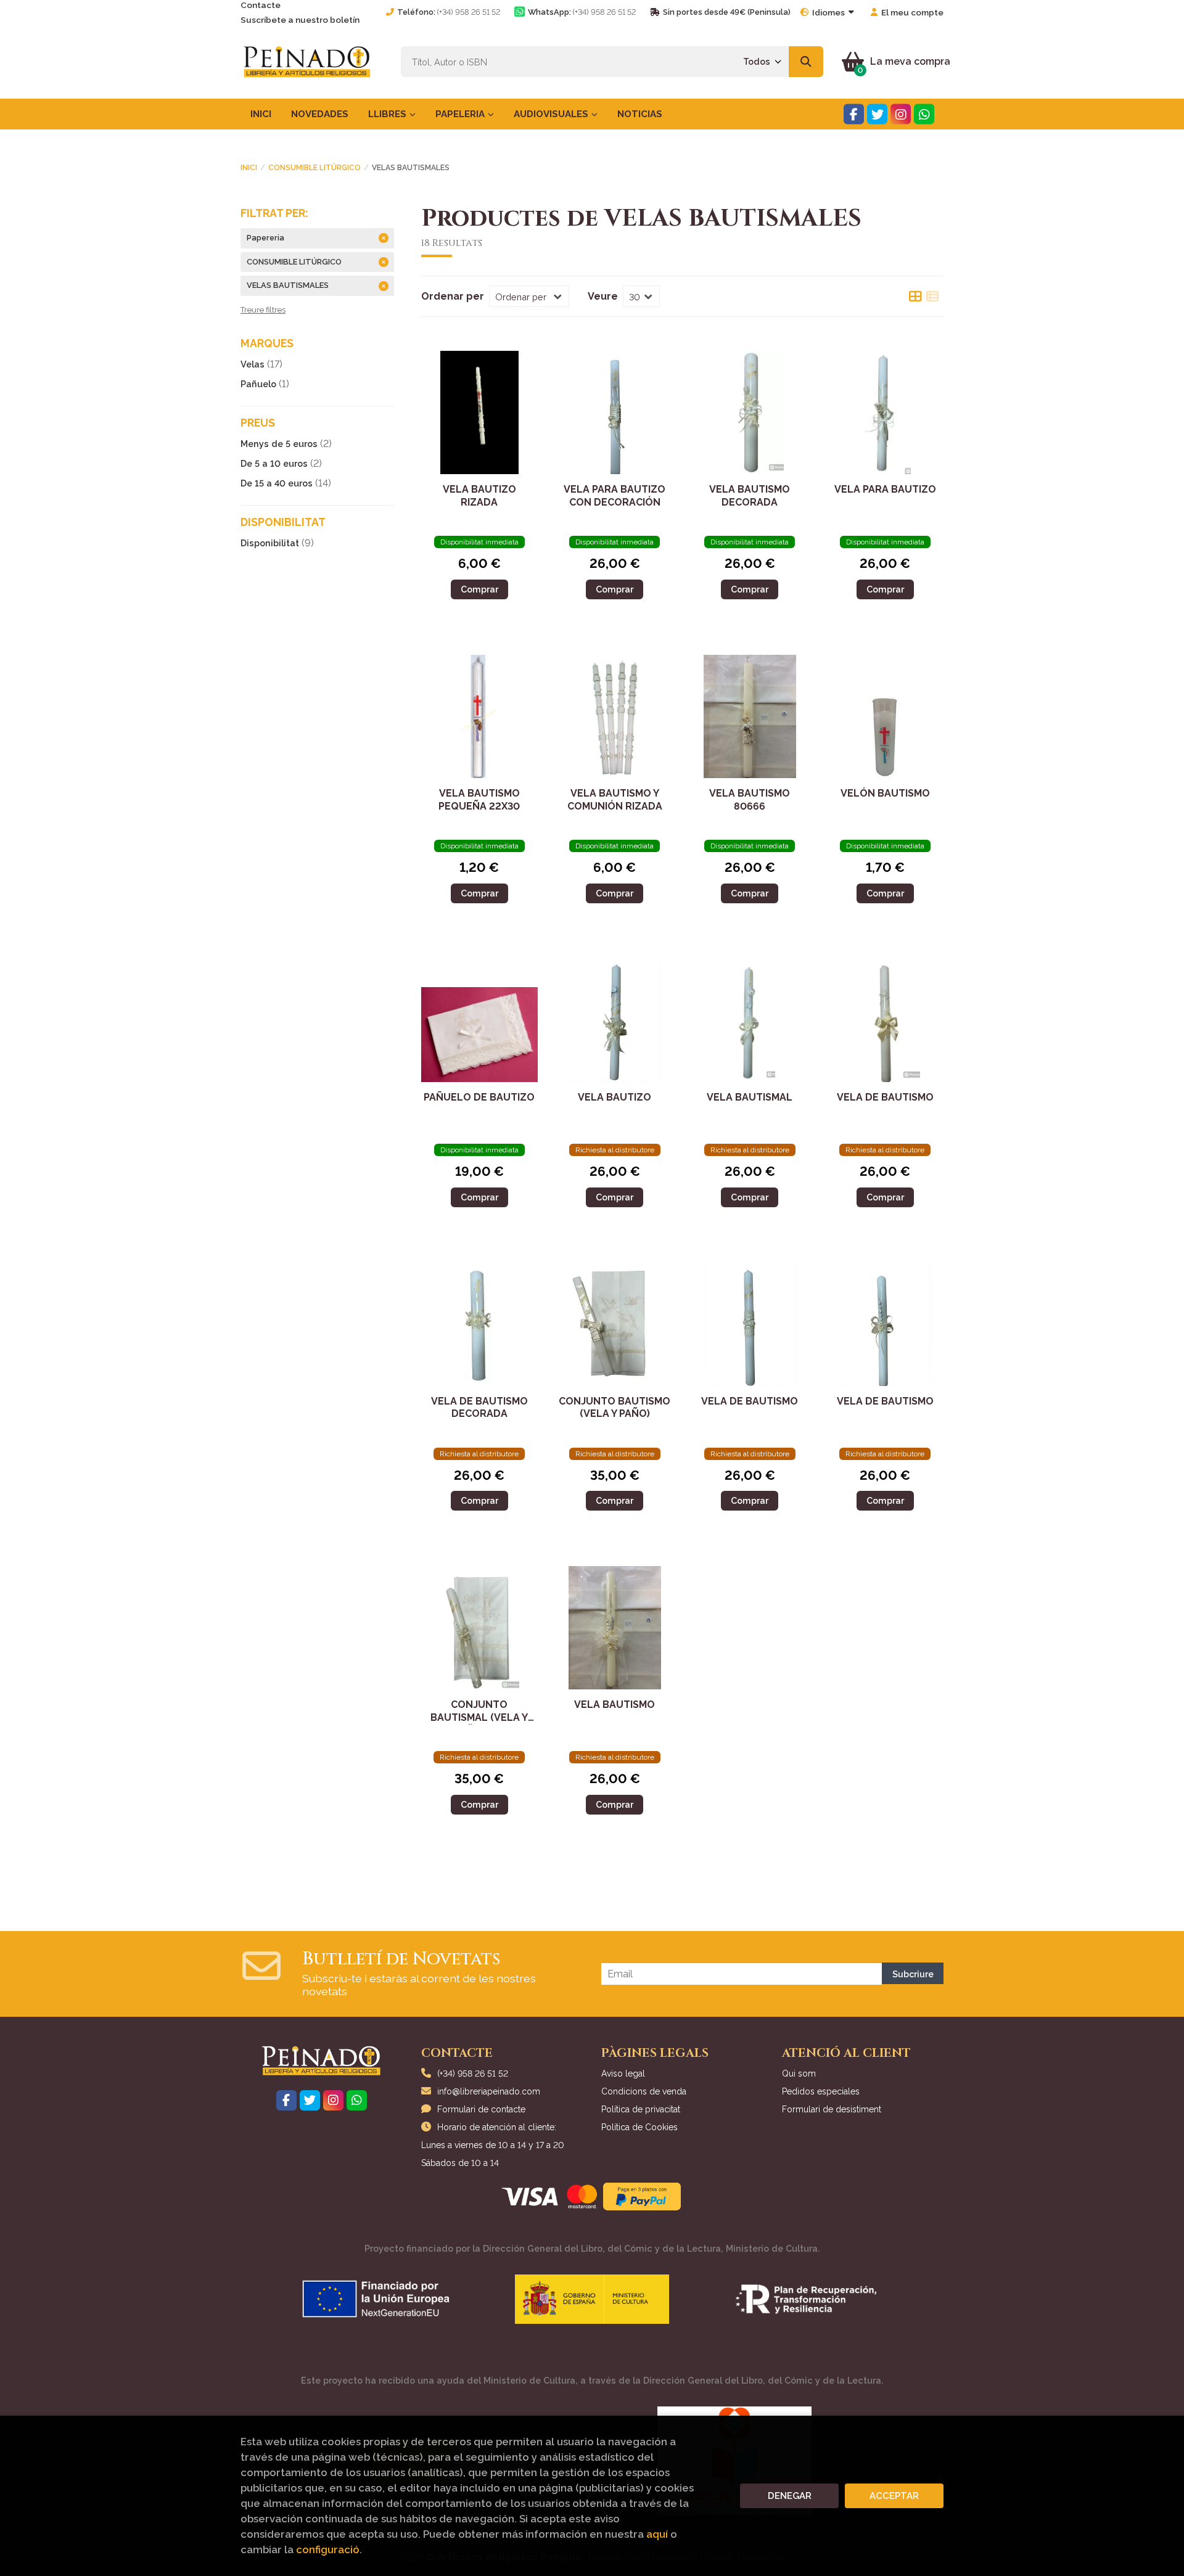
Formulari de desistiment (832, 2109)
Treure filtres (263, 310)
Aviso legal (623, 2074)
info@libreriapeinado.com (489, 2091)
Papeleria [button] (461, 114)
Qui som (799, 2074)
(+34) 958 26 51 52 (469, 12)
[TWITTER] (877, 114)
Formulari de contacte (481, 2109)
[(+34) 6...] (924, 114)
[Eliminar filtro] (384, 238)
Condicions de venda (644, 2091)
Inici (249, 168)
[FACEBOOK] (854, 114)
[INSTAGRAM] (901, 114)
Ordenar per (453, 296)
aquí (657, 2534)
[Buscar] (806, 62)
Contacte (261, 5)
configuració (328, 2549)
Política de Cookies (639, 2127)
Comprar (479, 589)
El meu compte (912, 12)
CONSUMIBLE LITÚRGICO (314, 168)
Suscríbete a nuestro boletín (300, 20)
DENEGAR (790, 2496)
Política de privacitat (641, 2109)
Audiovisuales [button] (552, 114)
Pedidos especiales (821, 2091)
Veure (603, 296)
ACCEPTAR (894, 2496)
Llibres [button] (388, 114)
